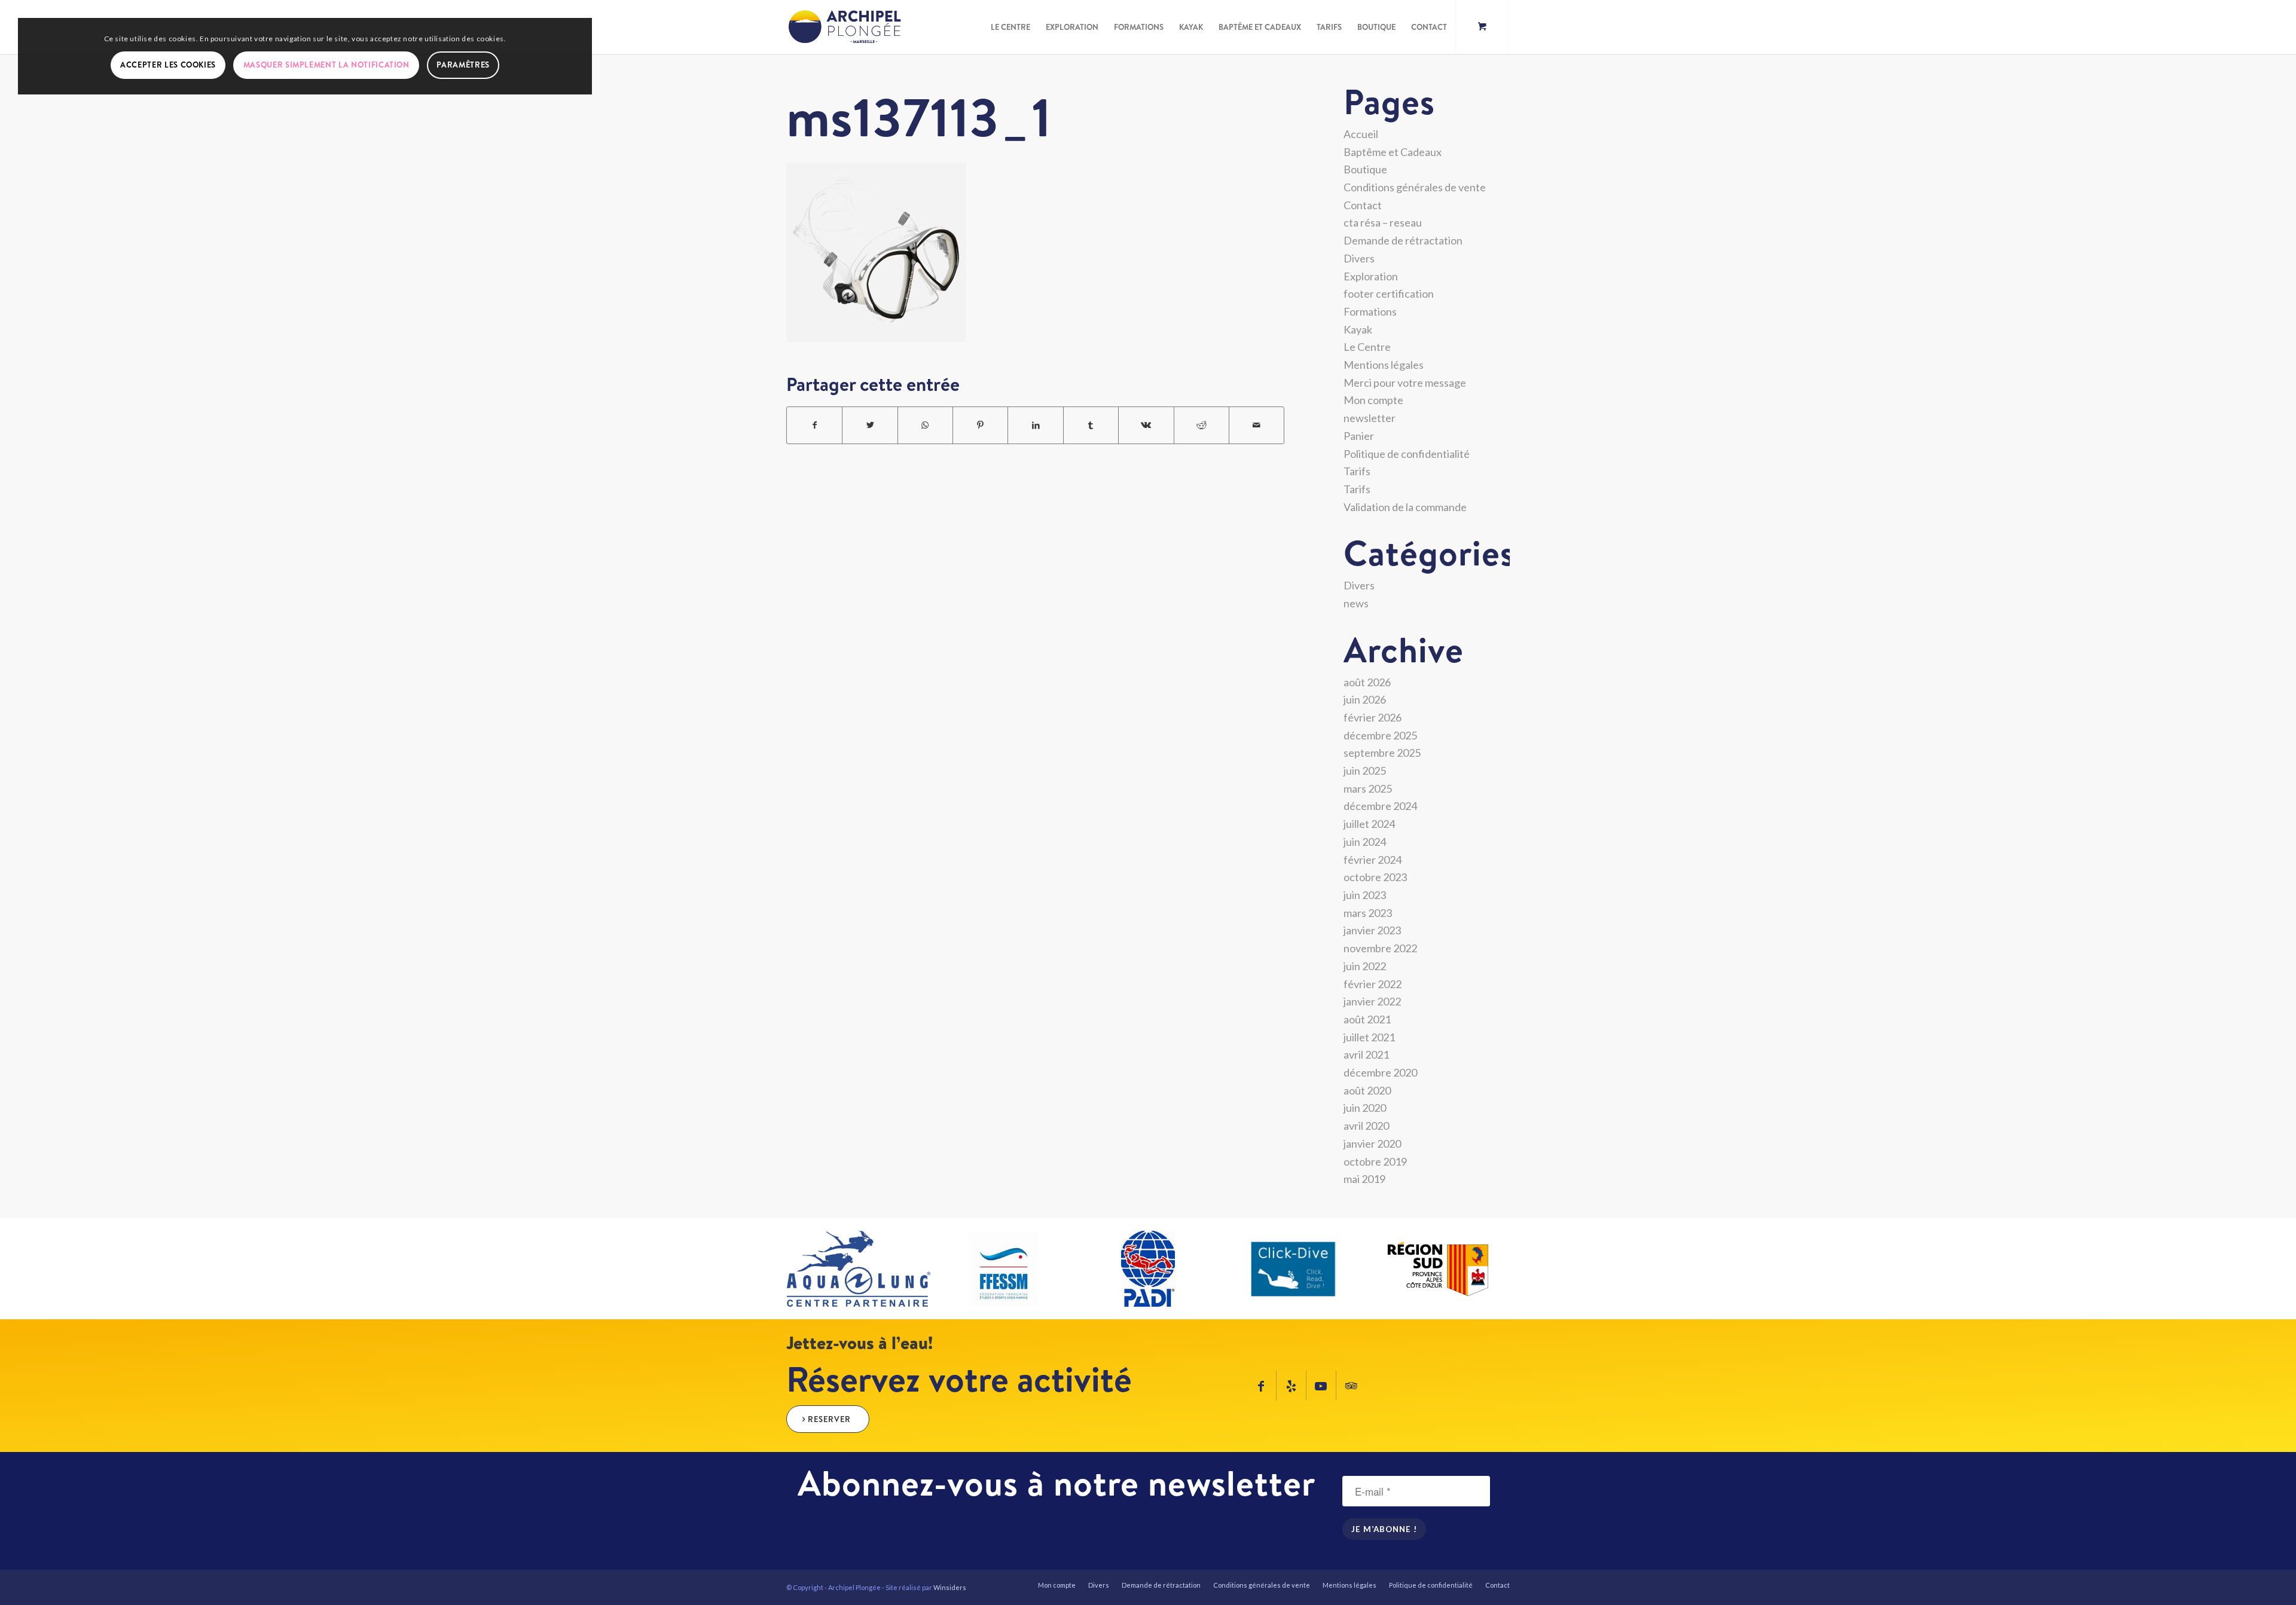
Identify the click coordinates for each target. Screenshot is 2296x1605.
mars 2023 (1368, 913)
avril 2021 (1366, 1054)
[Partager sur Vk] (1146, 425)
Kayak (1358, 329)
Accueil (1361, 134)
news (1356, 603)
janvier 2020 (1372, 1144)
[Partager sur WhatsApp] (925, 425)
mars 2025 (1368, 788)
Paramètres (463, 65)
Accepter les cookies (168, 65)
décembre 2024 (1380, 806)
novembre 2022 (1380, 948)
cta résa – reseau (1383, 222)
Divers (1359, 258)
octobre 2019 (1375, 1161)
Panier (1359, 436)
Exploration (1371, 276)
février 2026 (1373, 717)
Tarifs (1357, 471)
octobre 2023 (1375, 877)
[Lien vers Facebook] (1261, 1386)
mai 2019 (1364, 1179)
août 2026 (1367, 682)
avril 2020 (1366, 1126)
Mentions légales (1384, 365)
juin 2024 (1365, 842)
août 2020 (1367, 1090)
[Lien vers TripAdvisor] (1351, 1386)
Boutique (1365, 169)
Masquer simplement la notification (326, 65)
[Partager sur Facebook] (814, 425)
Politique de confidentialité (1407, 454)
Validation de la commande (1405, 507)
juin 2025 (1365, 771)
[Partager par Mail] (1257, 425)
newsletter (1370, 418)
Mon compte (1373, 400)
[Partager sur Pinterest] (980, 425)
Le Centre (1367, 347)
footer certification (1389, 294)
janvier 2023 (1372, 930)
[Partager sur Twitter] (870, 425)
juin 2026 (1365, 699)
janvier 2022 (1372, 1001)
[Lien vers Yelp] (1291, 1386)
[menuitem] (1010, 27)
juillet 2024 (1369, 824)
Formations (1370, 311)
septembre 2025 (1382, 753)
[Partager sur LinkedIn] (1035, 425)
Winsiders (950, 1587)
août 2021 (1367, 1019)
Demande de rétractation (1403, 240)
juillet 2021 (1369, 1037)
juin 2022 (1365, 966)
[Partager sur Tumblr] (1091, 425)
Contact (1363, 205)
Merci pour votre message (1405, 383)
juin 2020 (1365, 1108)
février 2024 (1373, 860)
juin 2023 (1365, 895)
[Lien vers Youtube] (1321, 1386)
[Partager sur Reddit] (1202, 425)
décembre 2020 (1380, 1072)
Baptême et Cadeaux (1393, 152)
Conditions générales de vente (1415, 187)
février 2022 (1373, 984)
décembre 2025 (1380, 735)
